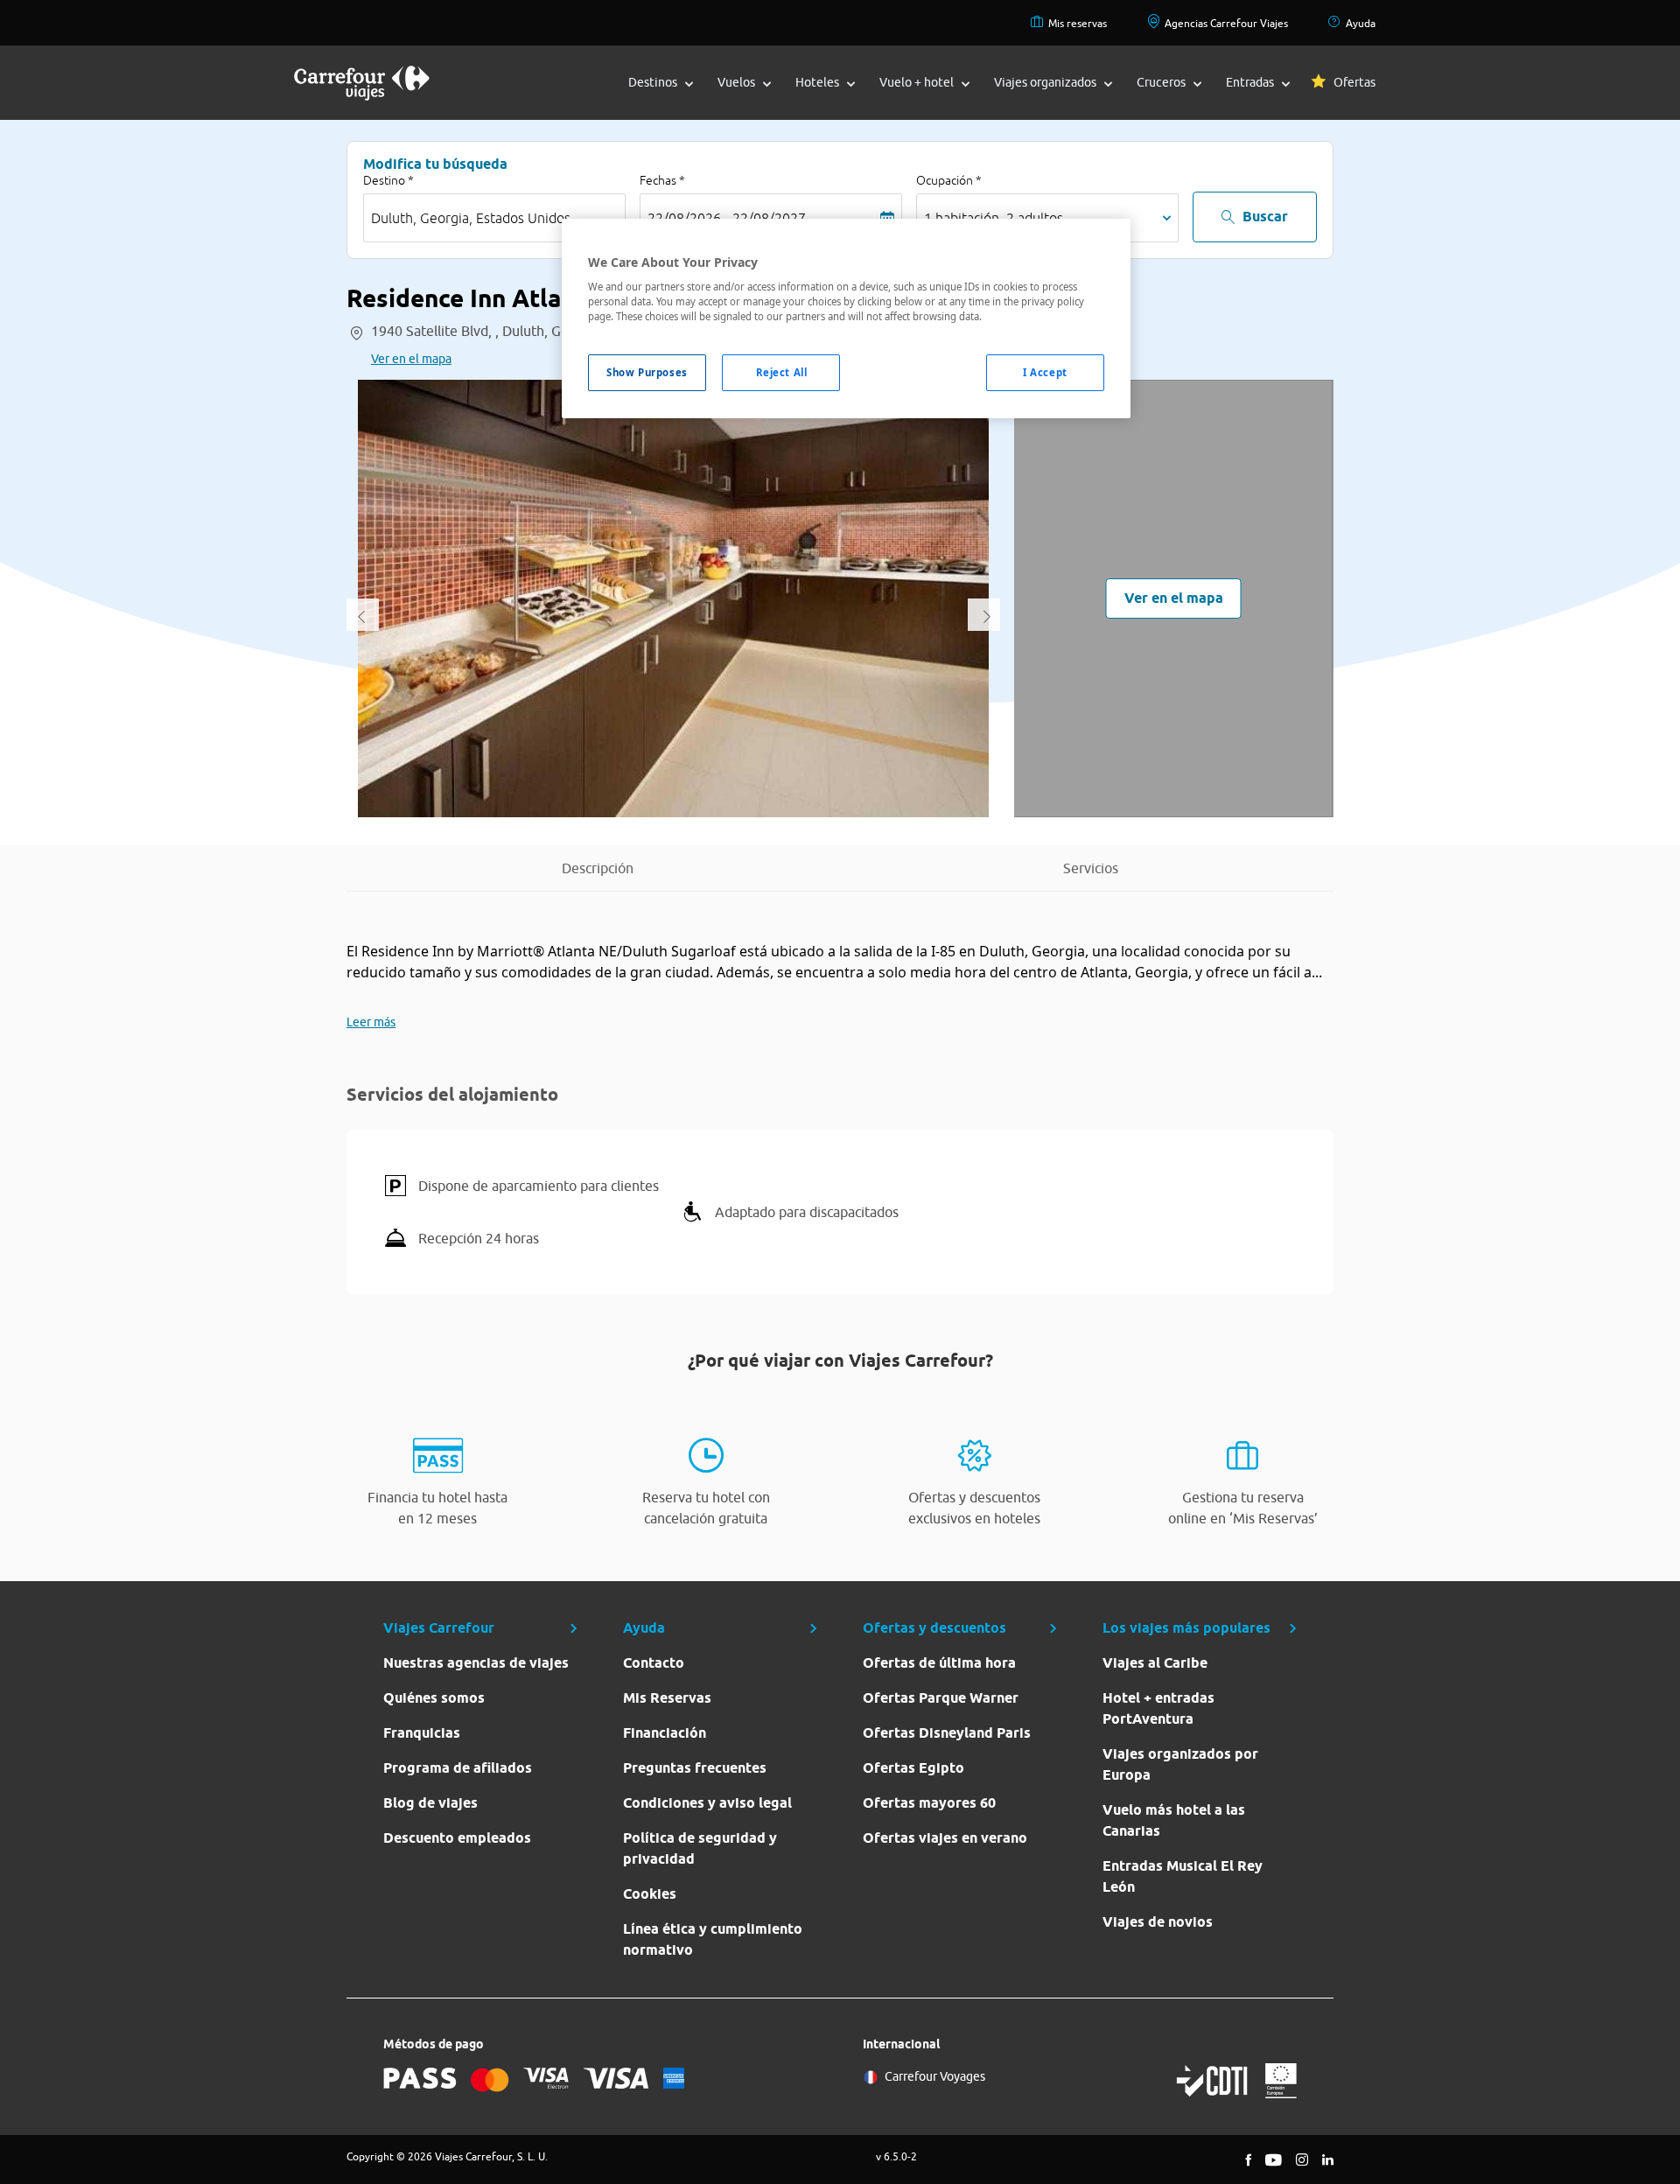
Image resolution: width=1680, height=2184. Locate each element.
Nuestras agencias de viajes (476, 1663)
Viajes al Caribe (1155, 1663)
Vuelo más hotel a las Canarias (1174, 1820)
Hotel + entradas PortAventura (1158, 1708)
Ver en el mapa (411, 359)
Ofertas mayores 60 (929, 1803)
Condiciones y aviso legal (707, 1803)
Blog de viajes (430, 1803)
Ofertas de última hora (939, 1663)
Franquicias (422, 1733)
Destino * (388, 180)
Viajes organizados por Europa (1180, 1764)
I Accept (1045, 372)
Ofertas (1354, 82)
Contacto (654, 1663)
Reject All (782, 372)
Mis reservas (1078, 23)
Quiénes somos (434, 1698)
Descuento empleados (457, 1838)
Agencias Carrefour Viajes (1226, 23)
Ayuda (1361, 23)
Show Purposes (647, 372)
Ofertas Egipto (913, 1768)
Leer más (371, 1022)
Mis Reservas (667, 1698)
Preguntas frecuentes (695, 1768)
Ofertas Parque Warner (941, 1698)
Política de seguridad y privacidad (700, 1848)
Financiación (665, 1733)
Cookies (650, 1894)
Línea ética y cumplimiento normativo (713, 1939)
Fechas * (662, 180)
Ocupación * (949, 180)
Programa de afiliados (458, 1768)
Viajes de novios (1158, 1922)
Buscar (1265, 217)
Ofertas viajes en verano (945, 1838)
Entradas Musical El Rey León (1183, 1876)
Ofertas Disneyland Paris (947, 1733)
